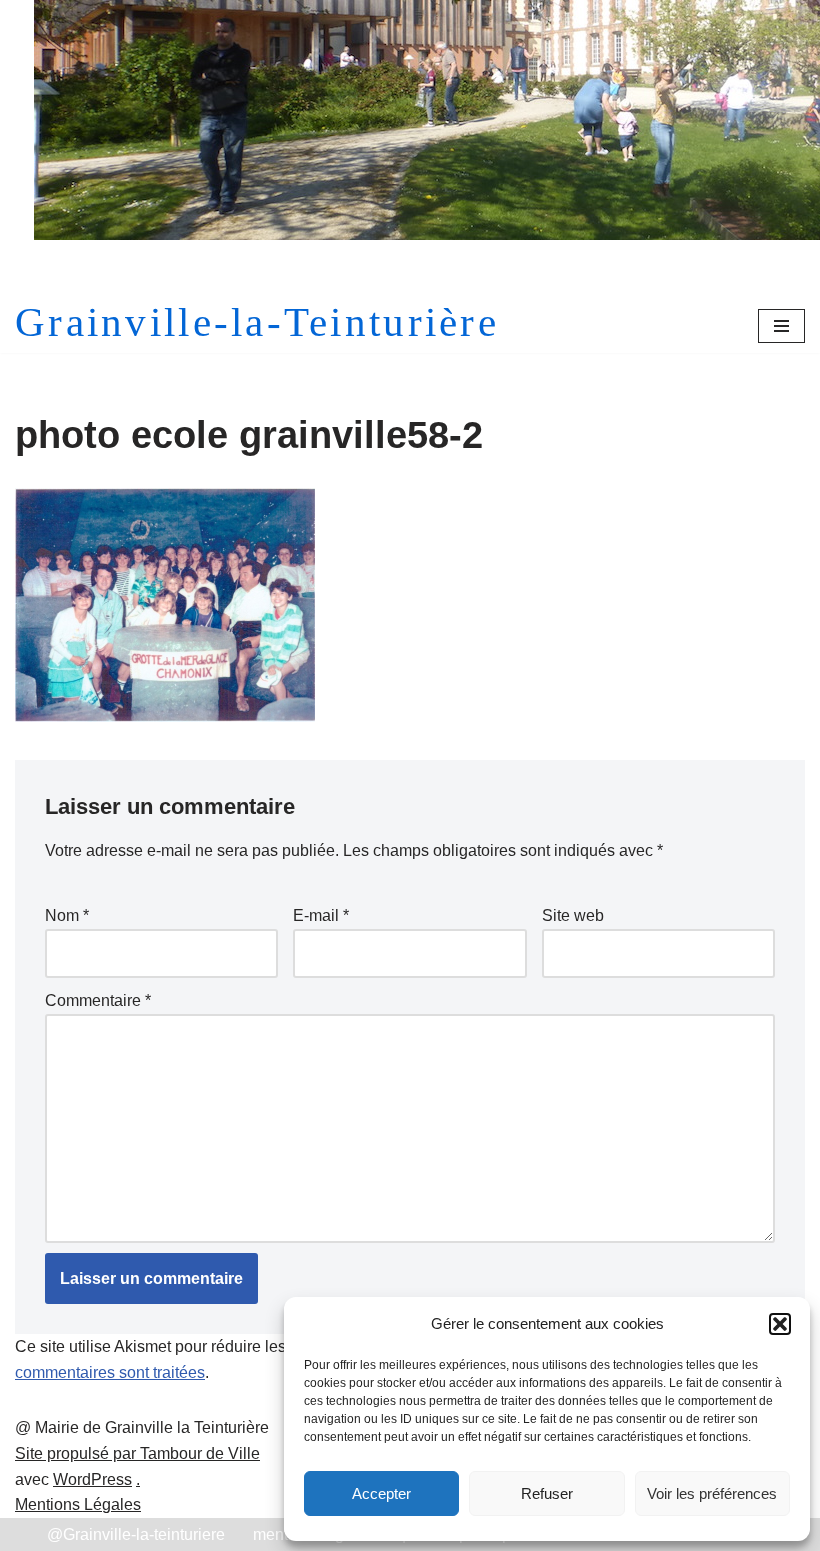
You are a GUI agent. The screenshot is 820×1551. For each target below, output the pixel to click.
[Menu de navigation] (781, 326)
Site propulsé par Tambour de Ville (137, 1453)
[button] (780, 1324)
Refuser (547, 1493)
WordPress (92, 1479)
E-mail (321, 915)
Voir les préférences (712, 1493)
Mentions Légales (78, 1504)
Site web (573, 915)
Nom (67, 915)
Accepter (381, 1493)
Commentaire (98, 1000)
